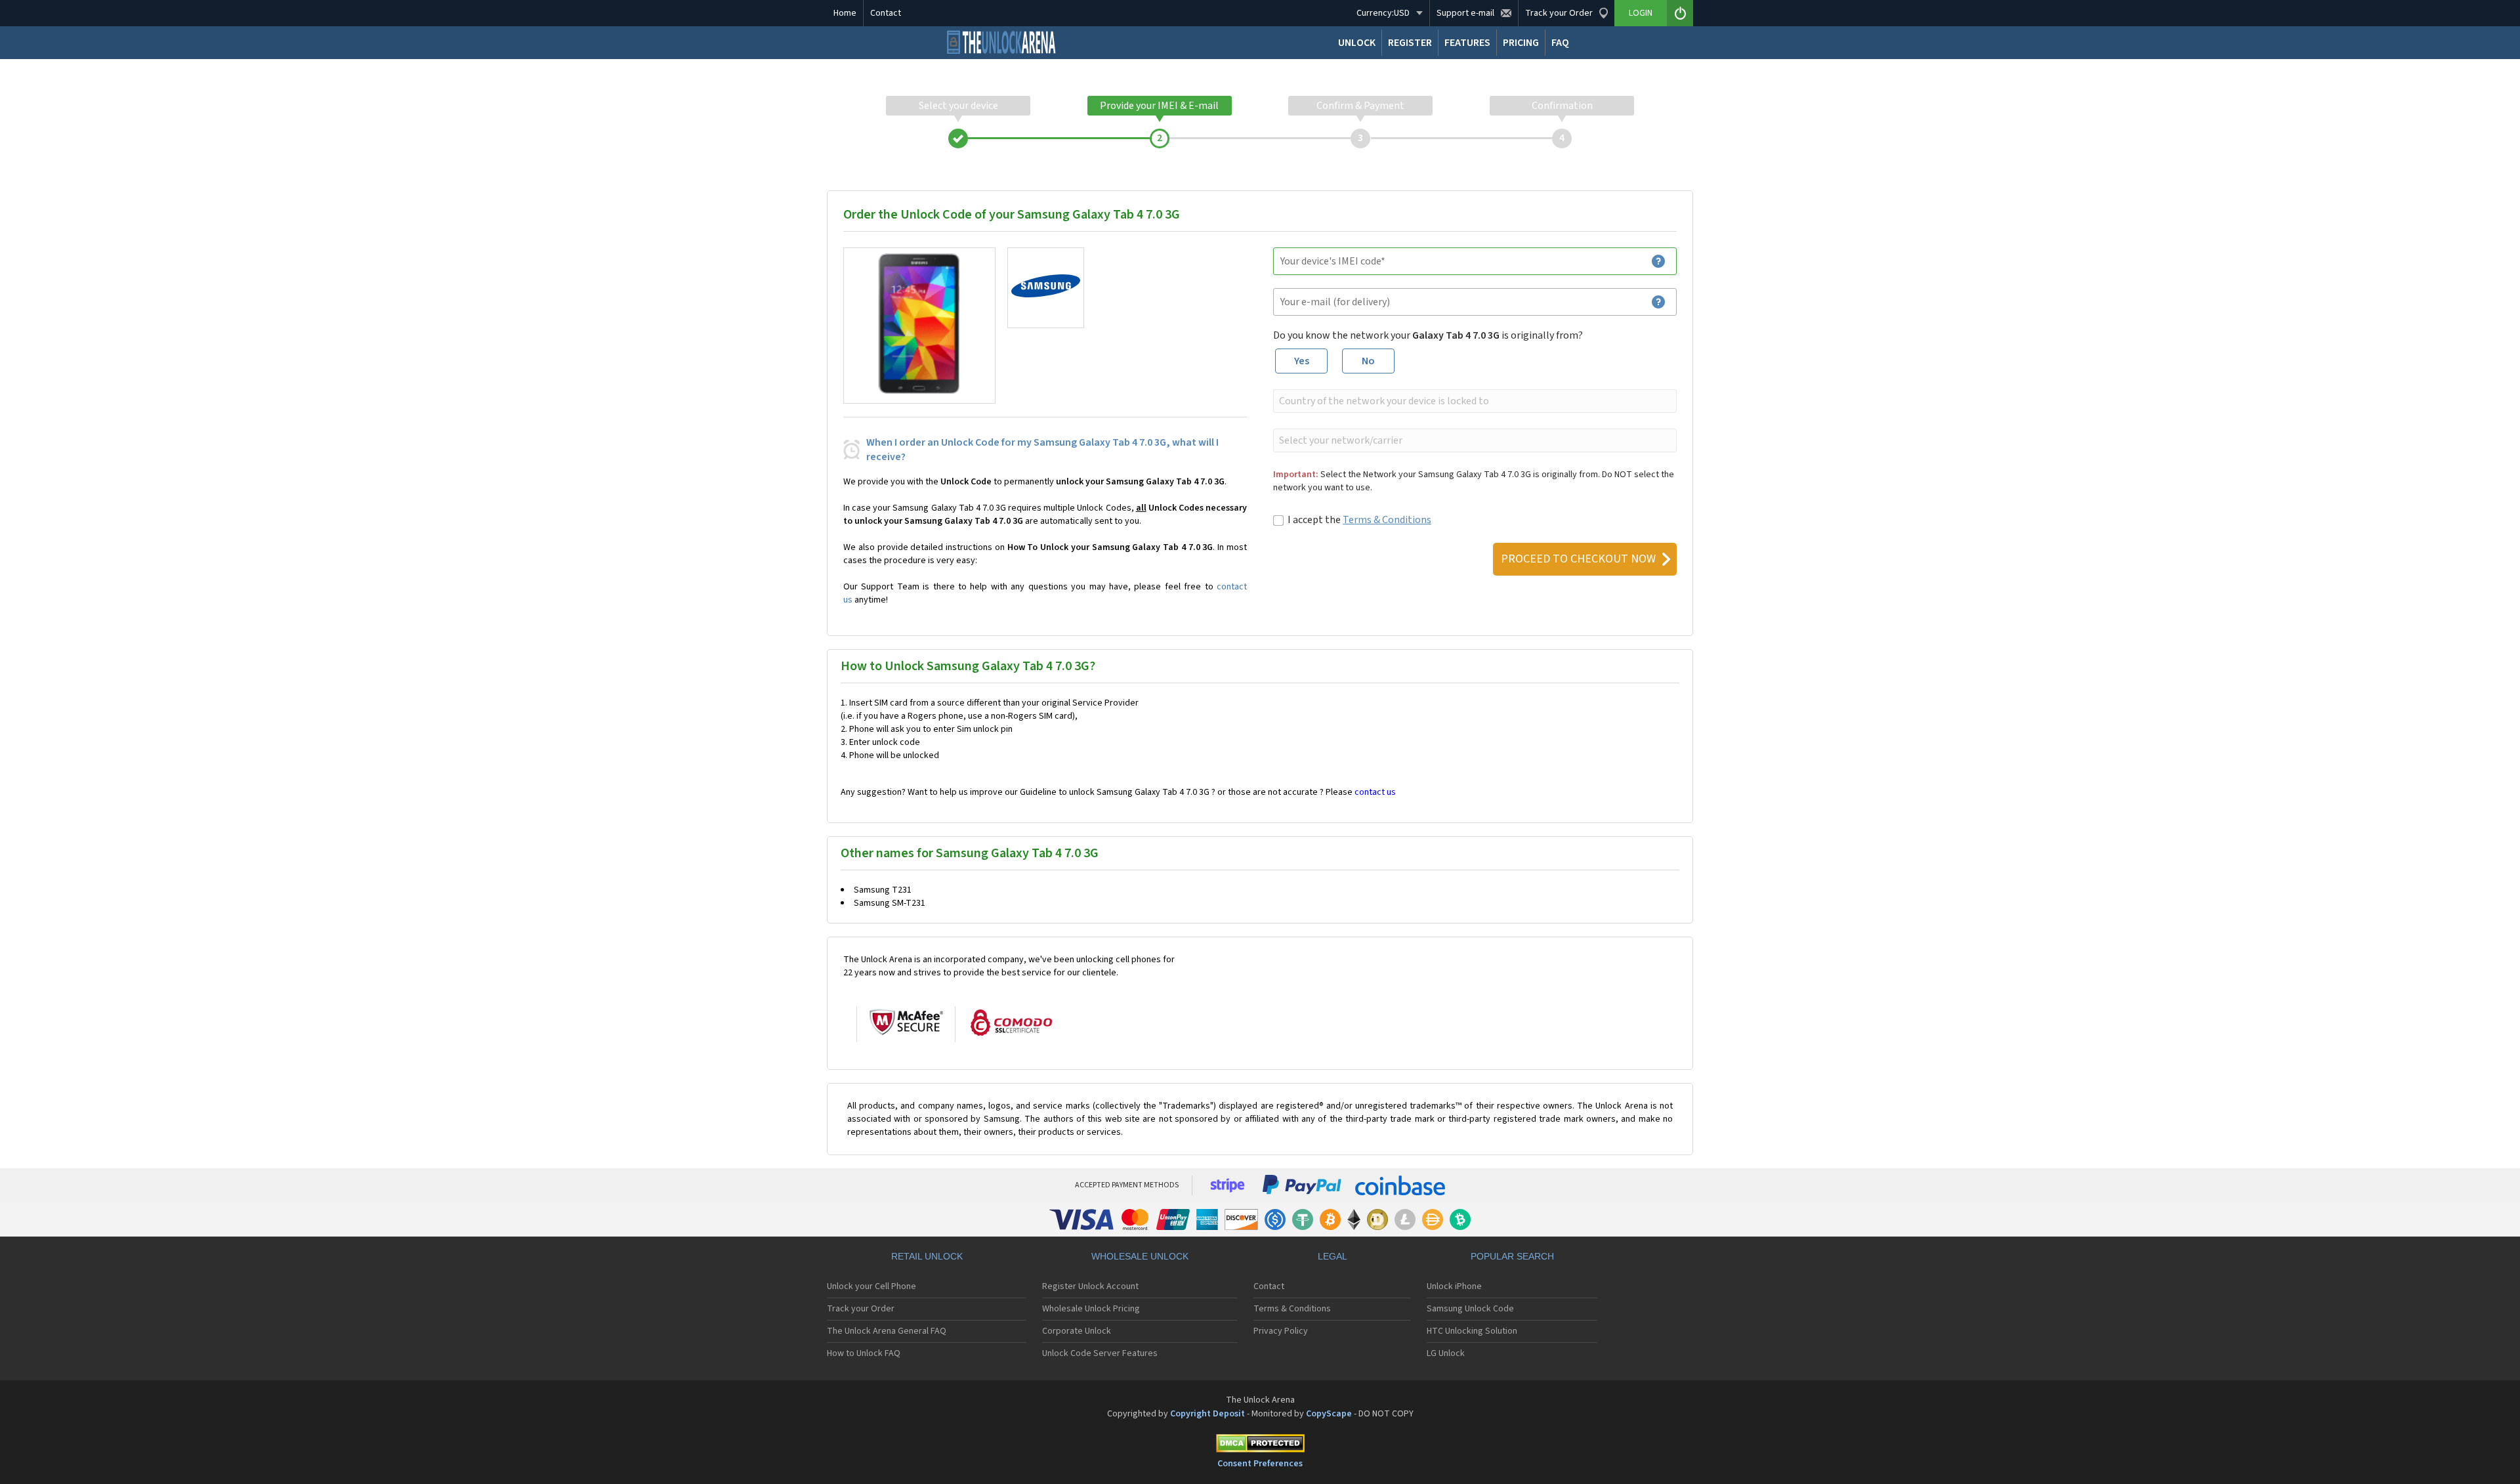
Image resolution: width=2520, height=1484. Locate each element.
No (1368, 361)
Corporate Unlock (1077, 1331)
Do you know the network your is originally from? (1428, 335)
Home (845, 13)
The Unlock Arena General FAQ (887, 1331)
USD (1383, 13)
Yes (1302, 361)
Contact (886, 13)
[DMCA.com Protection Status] (1260, 1446)
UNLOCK (1357, 43)
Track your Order (861, 1309)
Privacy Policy (1281, 1331)
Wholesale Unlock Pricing (1091, 1309)
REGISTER (1410, 43)
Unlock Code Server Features (1100, 1353)
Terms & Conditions (1387, 520)
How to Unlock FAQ (864, 1353)
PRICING (1521, 43)
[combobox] (1474, 401)
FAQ (1560, 43)
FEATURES (1467, 43)
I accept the (1359, 520)
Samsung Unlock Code (1470, 1309)
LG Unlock (1446, 1353)
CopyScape (1329, 1414)
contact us (1375, 792)
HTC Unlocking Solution (1472, 1331)
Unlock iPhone (1454, 1286)
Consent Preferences (1260, 1464)
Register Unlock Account (1090, 1286)
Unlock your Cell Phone (871, 1286)
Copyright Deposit (1207, 1414)
